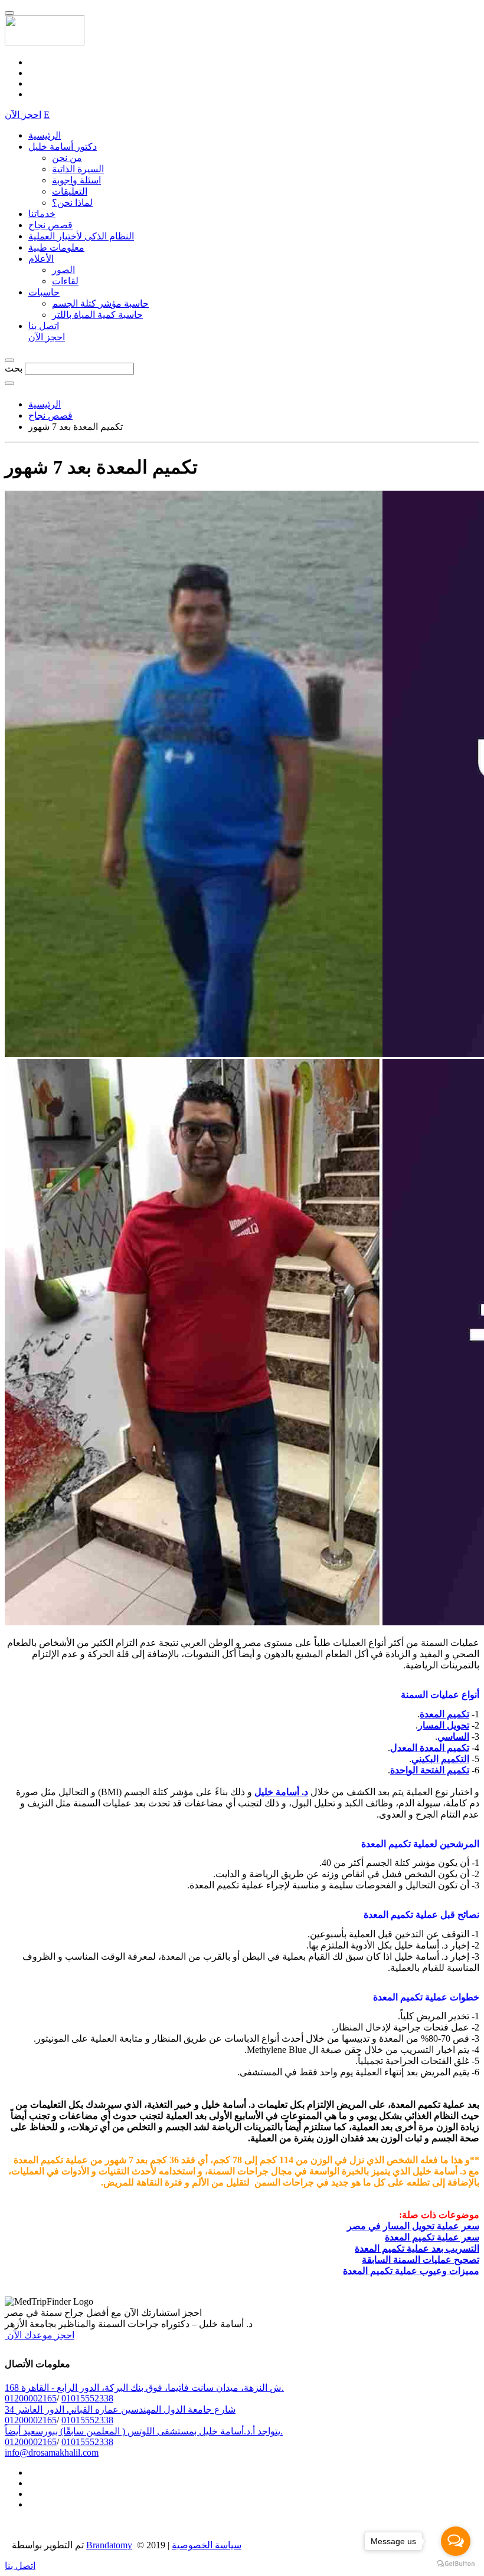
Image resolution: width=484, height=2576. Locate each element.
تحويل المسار (444, 1725)
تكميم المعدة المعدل (430, 1748)
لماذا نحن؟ (72, 203)
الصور (63, 270)
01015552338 (87, 2398)
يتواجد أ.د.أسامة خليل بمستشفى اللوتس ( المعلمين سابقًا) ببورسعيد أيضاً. (144, 2431)
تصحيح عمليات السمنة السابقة (421, 2260)
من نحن (67, 158)
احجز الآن (23, 115)
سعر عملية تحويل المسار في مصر (413, 2226)
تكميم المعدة (444, 1714)
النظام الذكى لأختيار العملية (81, 236)
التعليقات (70, 191)
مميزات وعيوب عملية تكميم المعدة (411, 2271)
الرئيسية (45, 135)
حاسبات (44, 292)
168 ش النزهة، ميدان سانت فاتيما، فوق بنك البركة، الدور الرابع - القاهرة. (144, 2388)
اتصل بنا (44, 326)
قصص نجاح (50, 225)
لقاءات (65, 281)
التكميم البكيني (440, 1759)
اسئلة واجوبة (76, 180)
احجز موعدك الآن (40, 2335)
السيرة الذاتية (78, 169)
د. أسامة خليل (281, 1792)
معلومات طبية (56, 247)
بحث (14, 368)
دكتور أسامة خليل (63, 147)
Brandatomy (109, 2545)
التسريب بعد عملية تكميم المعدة (417, 2248)
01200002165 (31, 2398)
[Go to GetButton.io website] (456, 2564)
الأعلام (41, 259)
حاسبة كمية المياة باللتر (97, 315)
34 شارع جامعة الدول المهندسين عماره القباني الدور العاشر (120, 2409)
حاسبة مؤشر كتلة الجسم (100, 303)
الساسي (453, 1736)
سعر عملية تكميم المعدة (432, 2237)
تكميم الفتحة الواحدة (430, 1770)
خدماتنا (42, 214)
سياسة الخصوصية (207, 2545)
